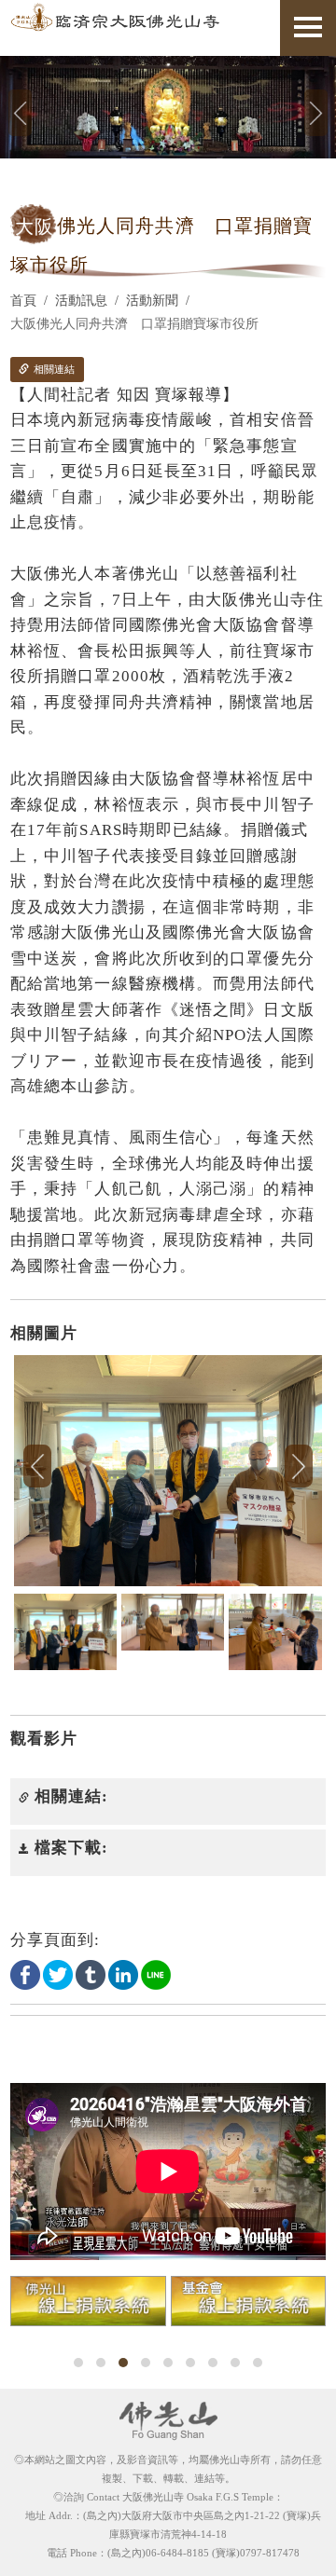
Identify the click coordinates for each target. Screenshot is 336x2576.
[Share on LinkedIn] (123, 1974)
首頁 (23, 301)
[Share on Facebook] (25, 1974)
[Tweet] (58, 1974)
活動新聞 (152, 301)
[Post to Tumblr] (91, 1974)
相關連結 (53, 369)
